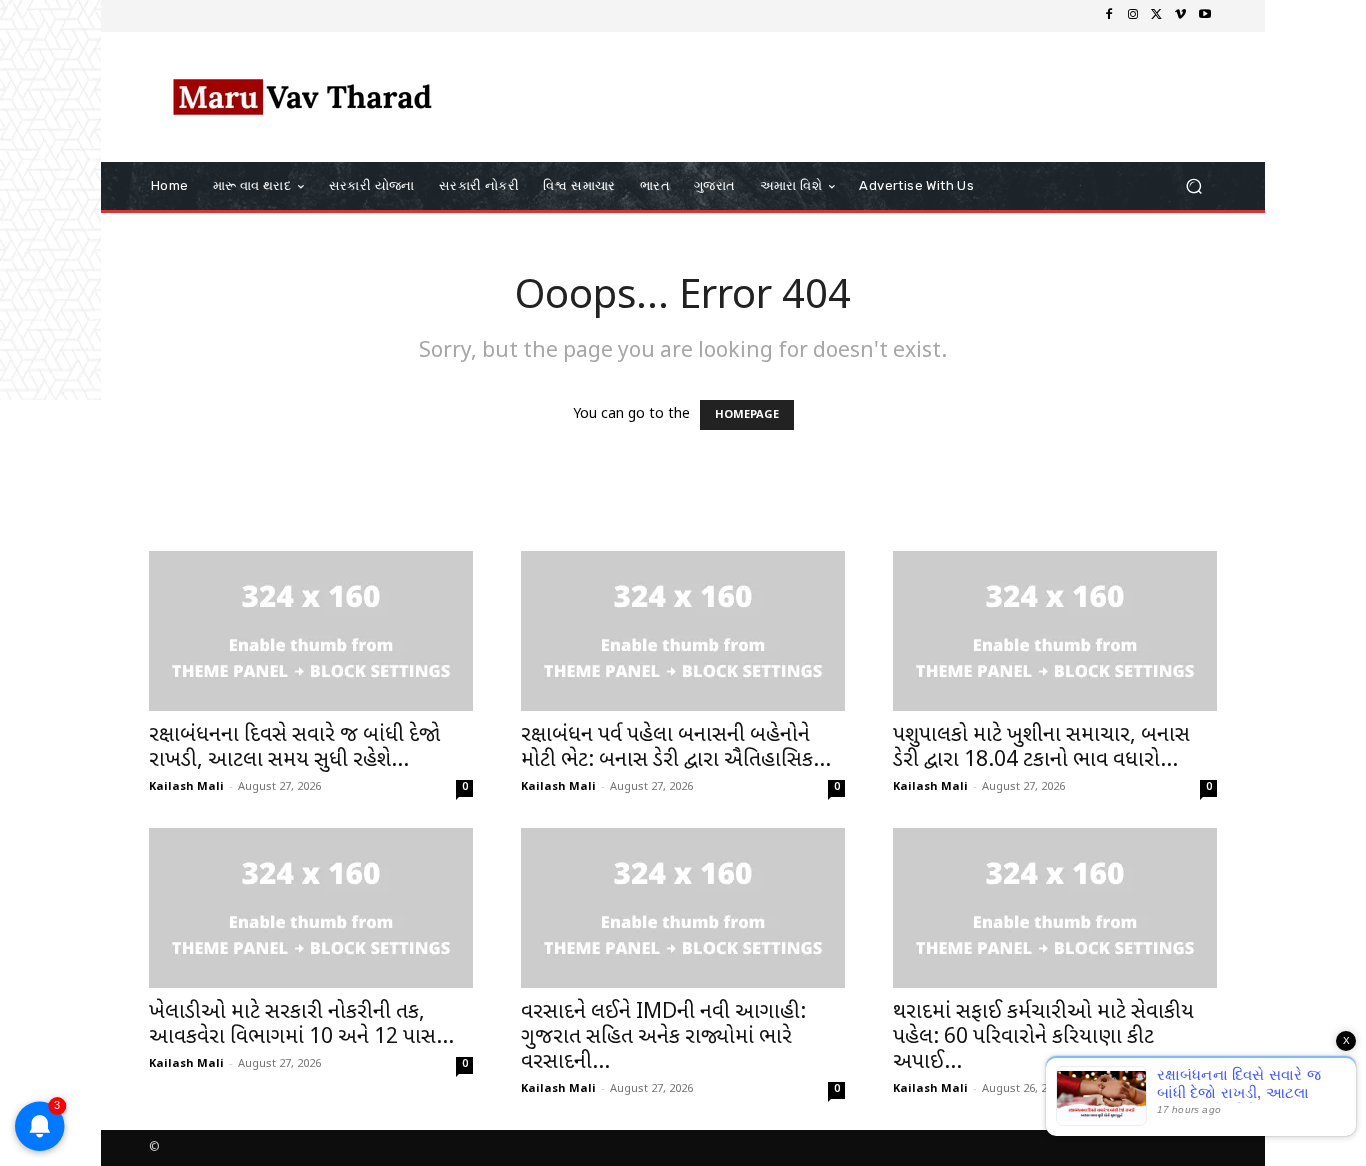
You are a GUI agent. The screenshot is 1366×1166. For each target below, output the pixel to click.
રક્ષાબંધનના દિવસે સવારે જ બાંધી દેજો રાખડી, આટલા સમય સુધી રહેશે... (294, 748)
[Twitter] (1157, 16)
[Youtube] (1205, 16)
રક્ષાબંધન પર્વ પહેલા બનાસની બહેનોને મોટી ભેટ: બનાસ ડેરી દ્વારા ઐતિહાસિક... (676, 748)
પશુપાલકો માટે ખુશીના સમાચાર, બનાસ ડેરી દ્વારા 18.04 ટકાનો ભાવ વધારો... (1041, 748)
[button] (1193, 186)
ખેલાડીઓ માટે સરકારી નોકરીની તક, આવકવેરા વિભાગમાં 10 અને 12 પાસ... (301, 1025)
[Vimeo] (1181, 16)
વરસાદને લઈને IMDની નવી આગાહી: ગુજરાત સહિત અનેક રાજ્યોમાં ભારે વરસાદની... (663, 1038)
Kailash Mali (186, 787)
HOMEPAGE (747, 415)
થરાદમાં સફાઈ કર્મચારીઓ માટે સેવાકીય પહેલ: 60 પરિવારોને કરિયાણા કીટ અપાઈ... (1043, 1038)
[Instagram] (1133, 16)
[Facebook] (1109, 16)
